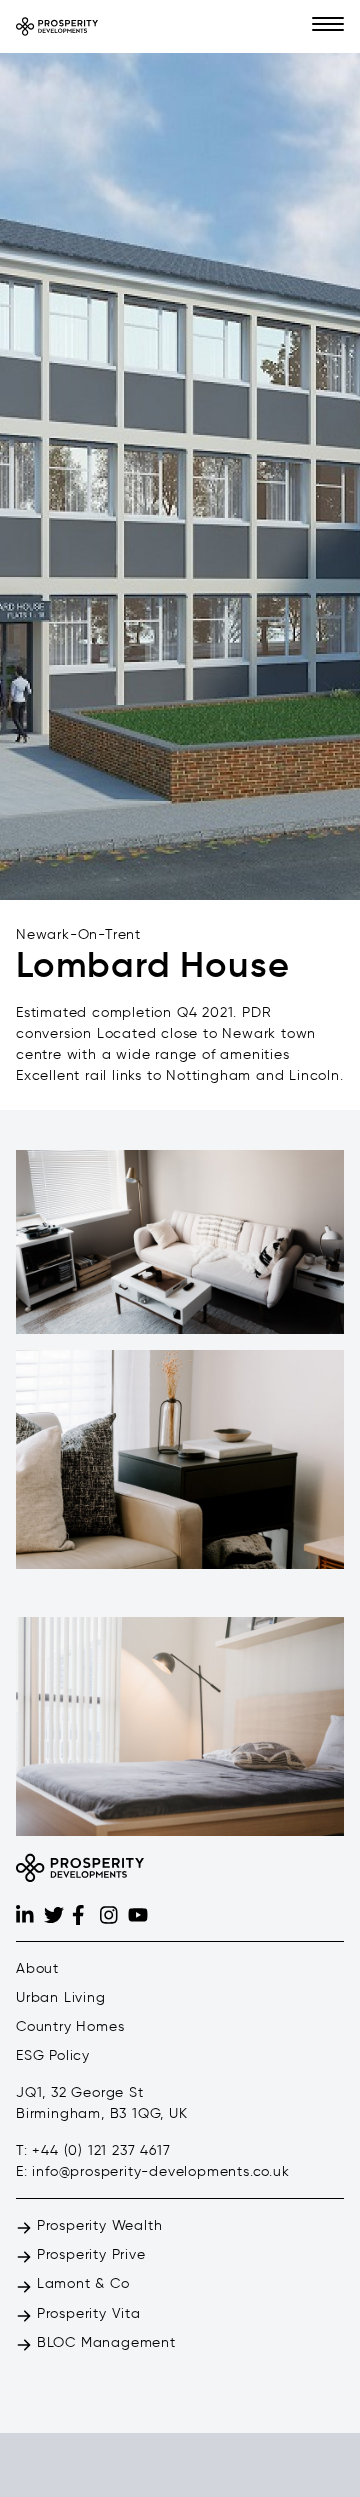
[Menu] (328, 26)
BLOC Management (104, 2342)
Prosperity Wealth (97, 2225)
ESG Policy (53, 2055)
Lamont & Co (81, 2283)
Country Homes (70, 2026)
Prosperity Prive (89, 2254)
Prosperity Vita (86, 2313)
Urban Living (61, 1997)
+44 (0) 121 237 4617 (101, 2150)
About (37, 1968)
